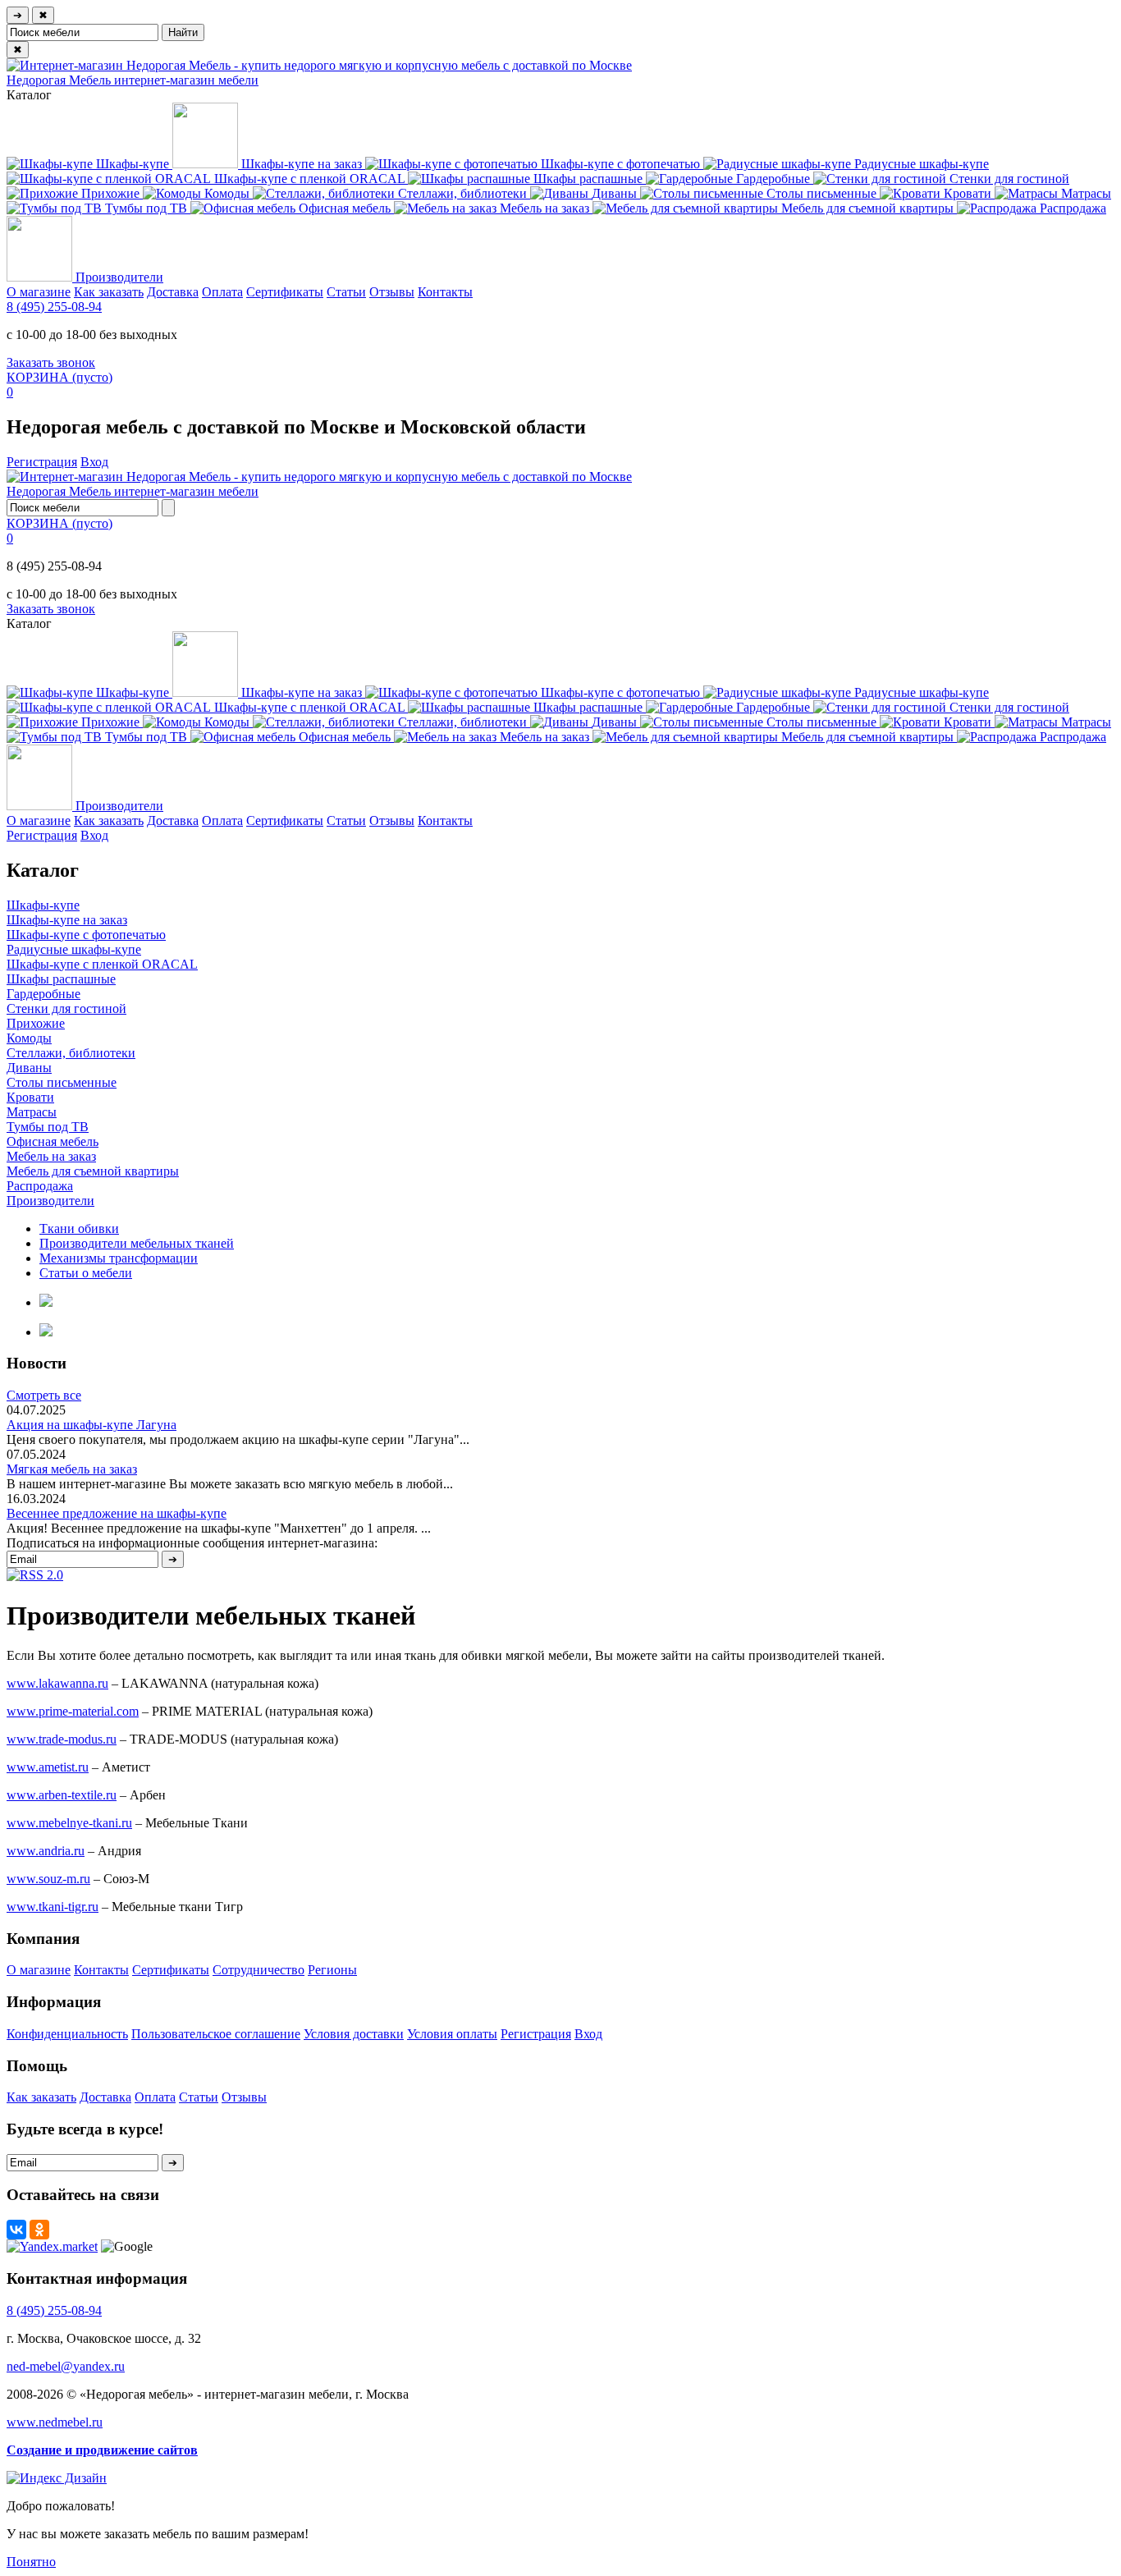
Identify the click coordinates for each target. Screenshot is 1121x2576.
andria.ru (46, 1851)
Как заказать (109, 292)
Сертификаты (285, 292)
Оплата (222, 292)
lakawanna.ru (57, 1683)
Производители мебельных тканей (137, 1243)
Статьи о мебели (86, 1273)
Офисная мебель (53, 1141)
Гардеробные (43, 994)
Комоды (29, 1038)
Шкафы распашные (61, 979)
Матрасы (32, 1112)
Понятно (31, 2562)
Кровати (30, 1097)
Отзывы (392, 292)
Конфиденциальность (67, 2034)
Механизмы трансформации (119, 1258)
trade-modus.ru (62, 1739)
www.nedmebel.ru (55, 2422)
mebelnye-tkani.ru (69, 1823)
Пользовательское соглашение (216, 2034)
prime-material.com (73, 1711)
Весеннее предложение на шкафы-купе (117, 1513)
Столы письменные (62, 1082)
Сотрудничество (259, 1970)
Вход (94, 462)
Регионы (332, 1970)
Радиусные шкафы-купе (74, 949)
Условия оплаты (452, 2034)
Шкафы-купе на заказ (67, 920)
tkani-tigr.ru (53, 1907)
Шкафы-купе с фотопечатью (86, 935)
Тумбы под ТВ (48, 1127)
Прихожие (36, 1023)
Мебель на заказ (51, 1156)
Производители (50, 1201)
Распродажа (40, 1186)
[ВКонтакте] (16, 2230)
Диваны (29, 1068)
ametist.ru (48, 1767)
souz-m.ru (48, 1879)
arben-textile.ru (62, 1795)
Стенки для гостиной (66, 1008)
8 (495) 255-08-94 (54, 307)
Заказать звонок (51, 362)
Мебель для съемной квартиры (93, 1171)
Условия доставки (354, 2034)
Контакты (445, 292)
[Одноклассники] (39, 2230)
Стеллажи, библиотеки (71, 1053)
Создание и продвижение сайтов (102, 2450)
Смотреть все (44, 1395)
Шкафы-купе (43, 905)
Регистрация (42, 462)
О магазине (39, 292)
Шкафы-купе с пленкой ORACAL (102, 964)
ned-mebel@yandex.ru (66, 2366)
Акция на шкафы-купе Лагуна (92, 1425)
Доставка (173, 292)
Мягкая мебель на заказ (72, 1469)
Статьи (346, 292)
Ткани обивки (79, 1228)
